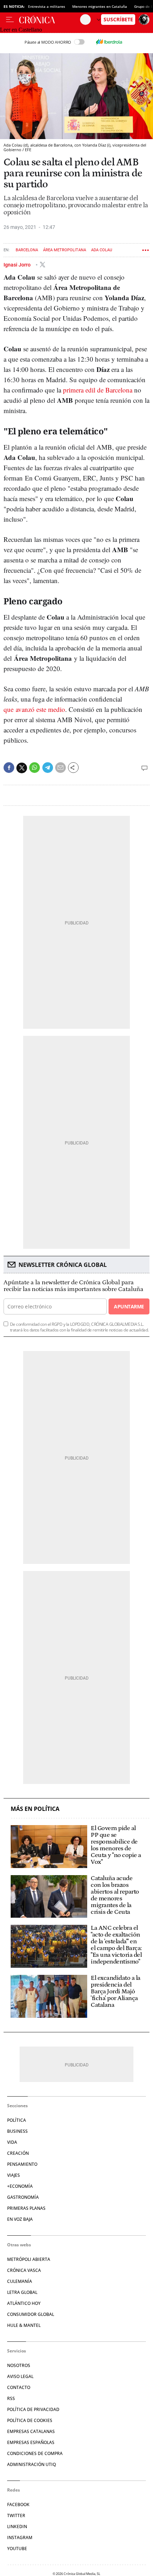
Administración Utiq (31, 2464)
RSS (11, 2398)
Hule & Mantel (24, 2325)
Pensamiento (22, 2164)
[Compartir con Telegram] (48, 768)
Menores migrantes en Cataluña (100, 6)
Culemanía (20, 2281)
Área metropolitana (65, 250)
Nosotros (19, 2365)
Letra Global (22, 2292)
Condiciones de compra (35, 2453)
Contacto (19, 2387)
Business (17, 2131)
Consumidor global (31, 2314)
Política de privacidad (33, 2409)
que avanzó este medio (34, 709)
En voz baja (20, 2219)
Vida (12, 2142)
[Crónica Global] (50, 20)
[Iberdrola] (109, 42)
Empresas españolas (31, 2442)
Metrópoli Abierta (29, 2259)
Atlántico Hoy (24, 2303)
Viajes (14, 2175)
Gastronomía (23, 2197)
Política (17, 2120)
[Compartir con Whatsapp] (35, 768)
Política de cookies (30, 2420)
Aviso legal (20, 2376)
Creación (18, 2153)
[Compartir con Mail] (60, 768)
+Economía (20, 2186)
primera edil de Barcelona (98, 390)
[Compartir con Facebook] (9, 768)
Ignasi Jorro (18, 265)
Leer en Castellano (21, 30)
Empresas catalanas (31, 2431)
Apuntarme (129, 1306)
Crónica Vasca (24, 2270)
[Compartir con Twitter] (22, 768)
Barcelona (27, 250)
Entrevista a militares (47, 6)
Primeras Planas (26, 2208)
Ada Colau (102, 250)
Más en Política (35, 1809)
